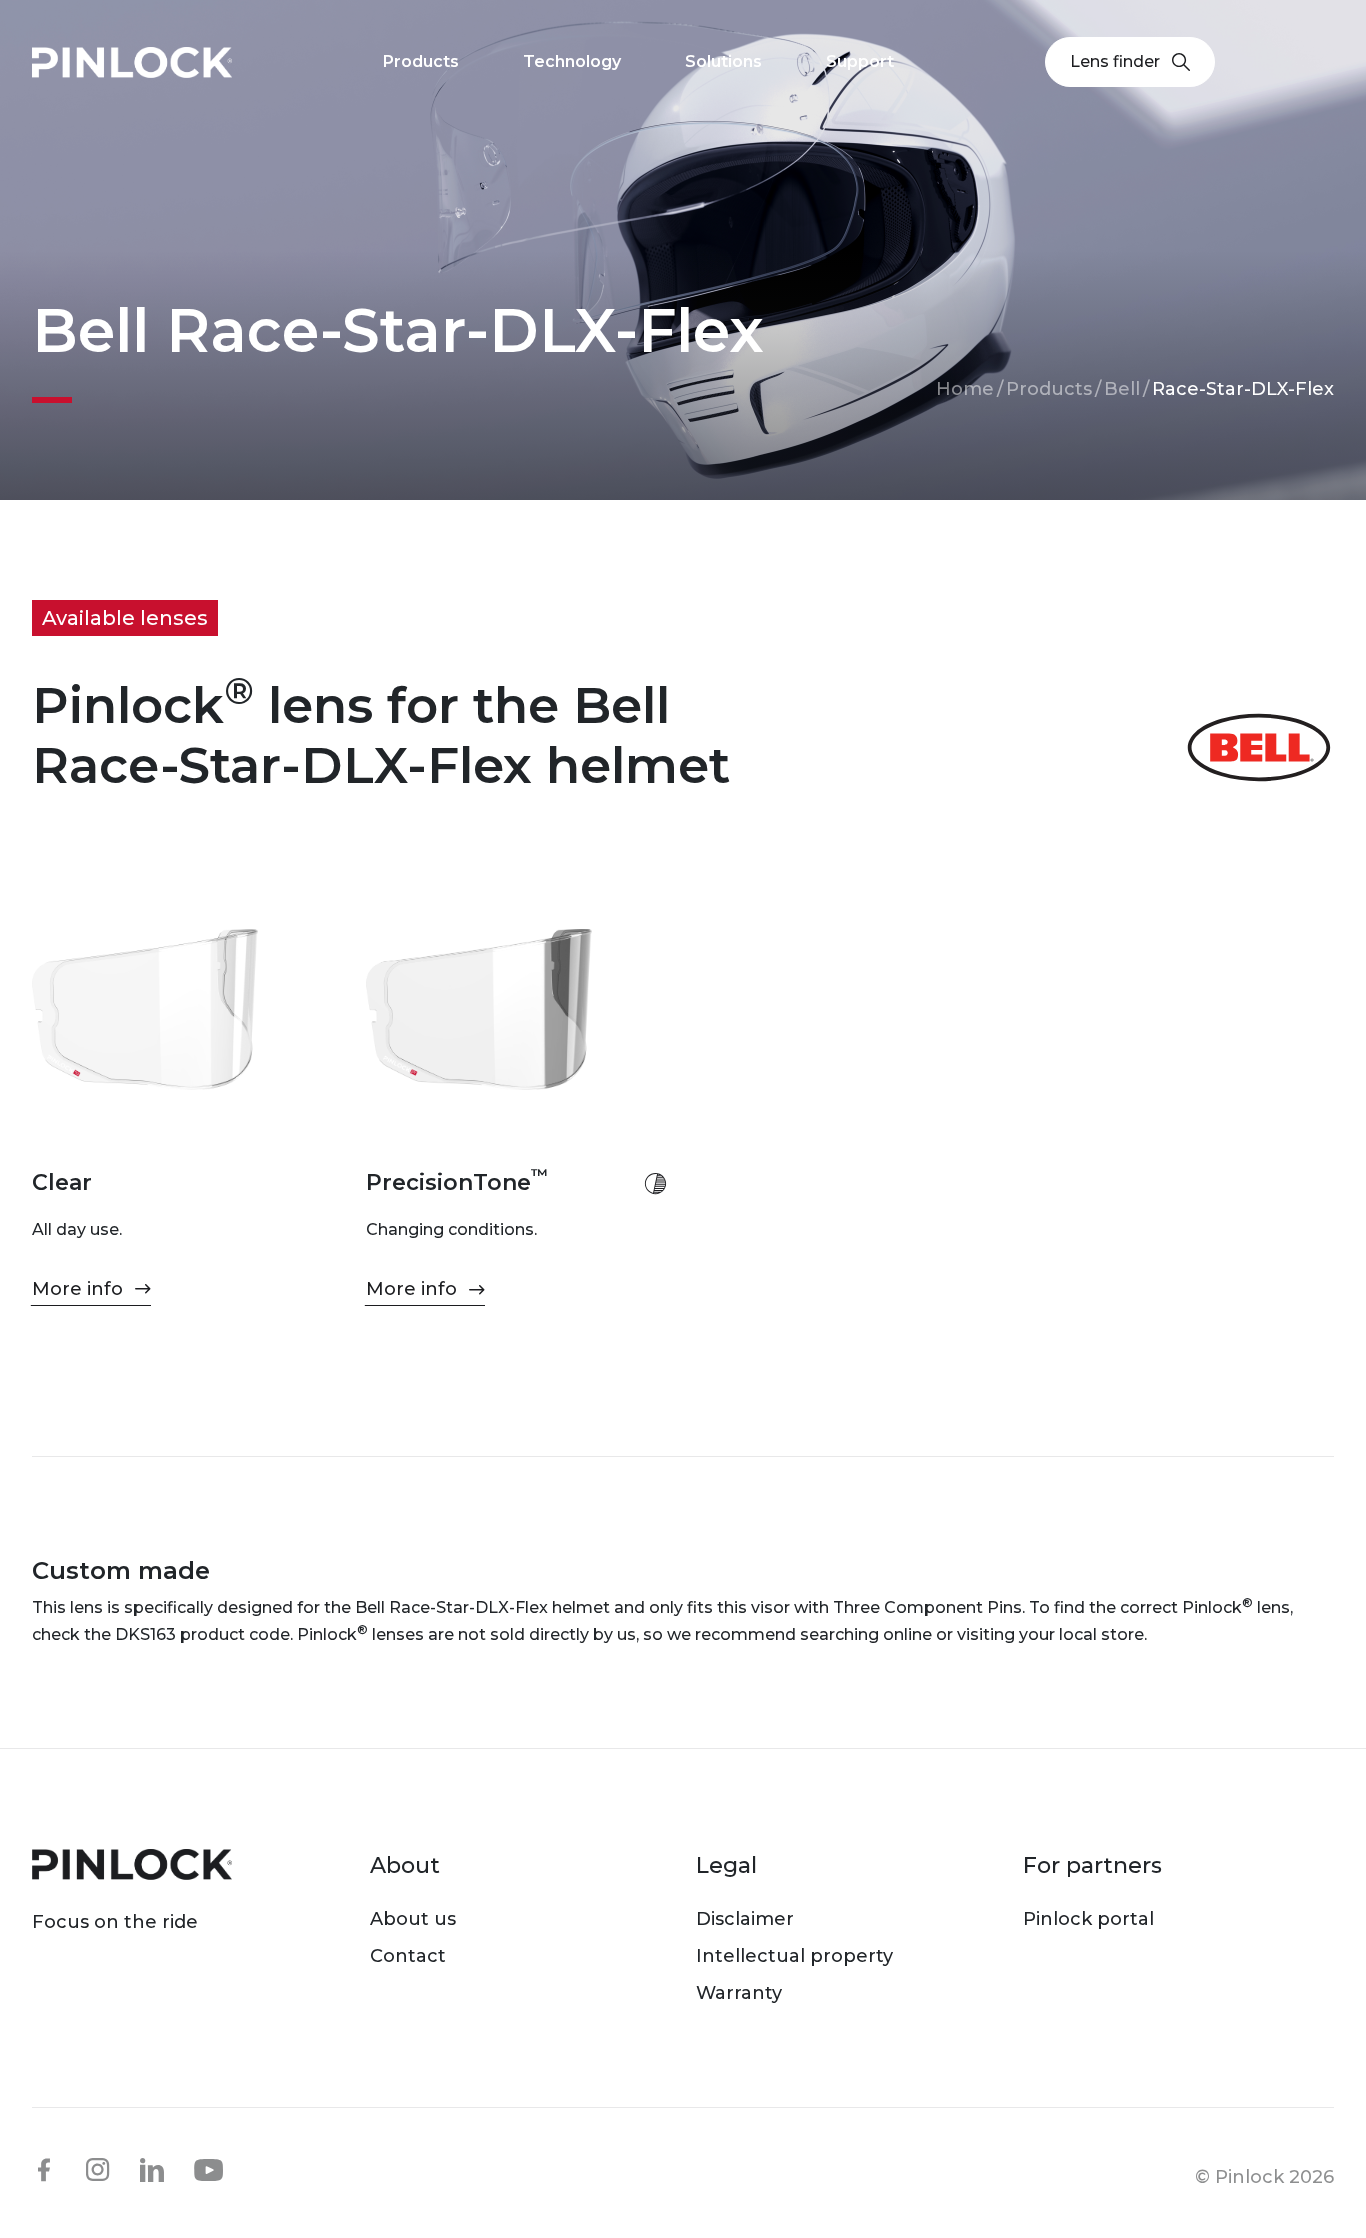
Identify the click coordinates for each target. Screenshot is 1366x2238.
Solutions (723, 61)
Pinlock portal (1088, 1919)
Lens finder (1115, 61)
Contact (408, 1956)
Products (1049, 389)
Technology (572, 61)
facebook (44, 2170)
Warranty (739, 1993)
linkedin (152, 2170)
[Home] (132, 62)
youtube (209, 2171)
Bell (1122, 389)
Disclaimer (745, 1919)
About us (413, 1919)
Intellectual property (794, 1956)
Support (860, 61)
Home (965, 389)
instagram (98, 2170)
